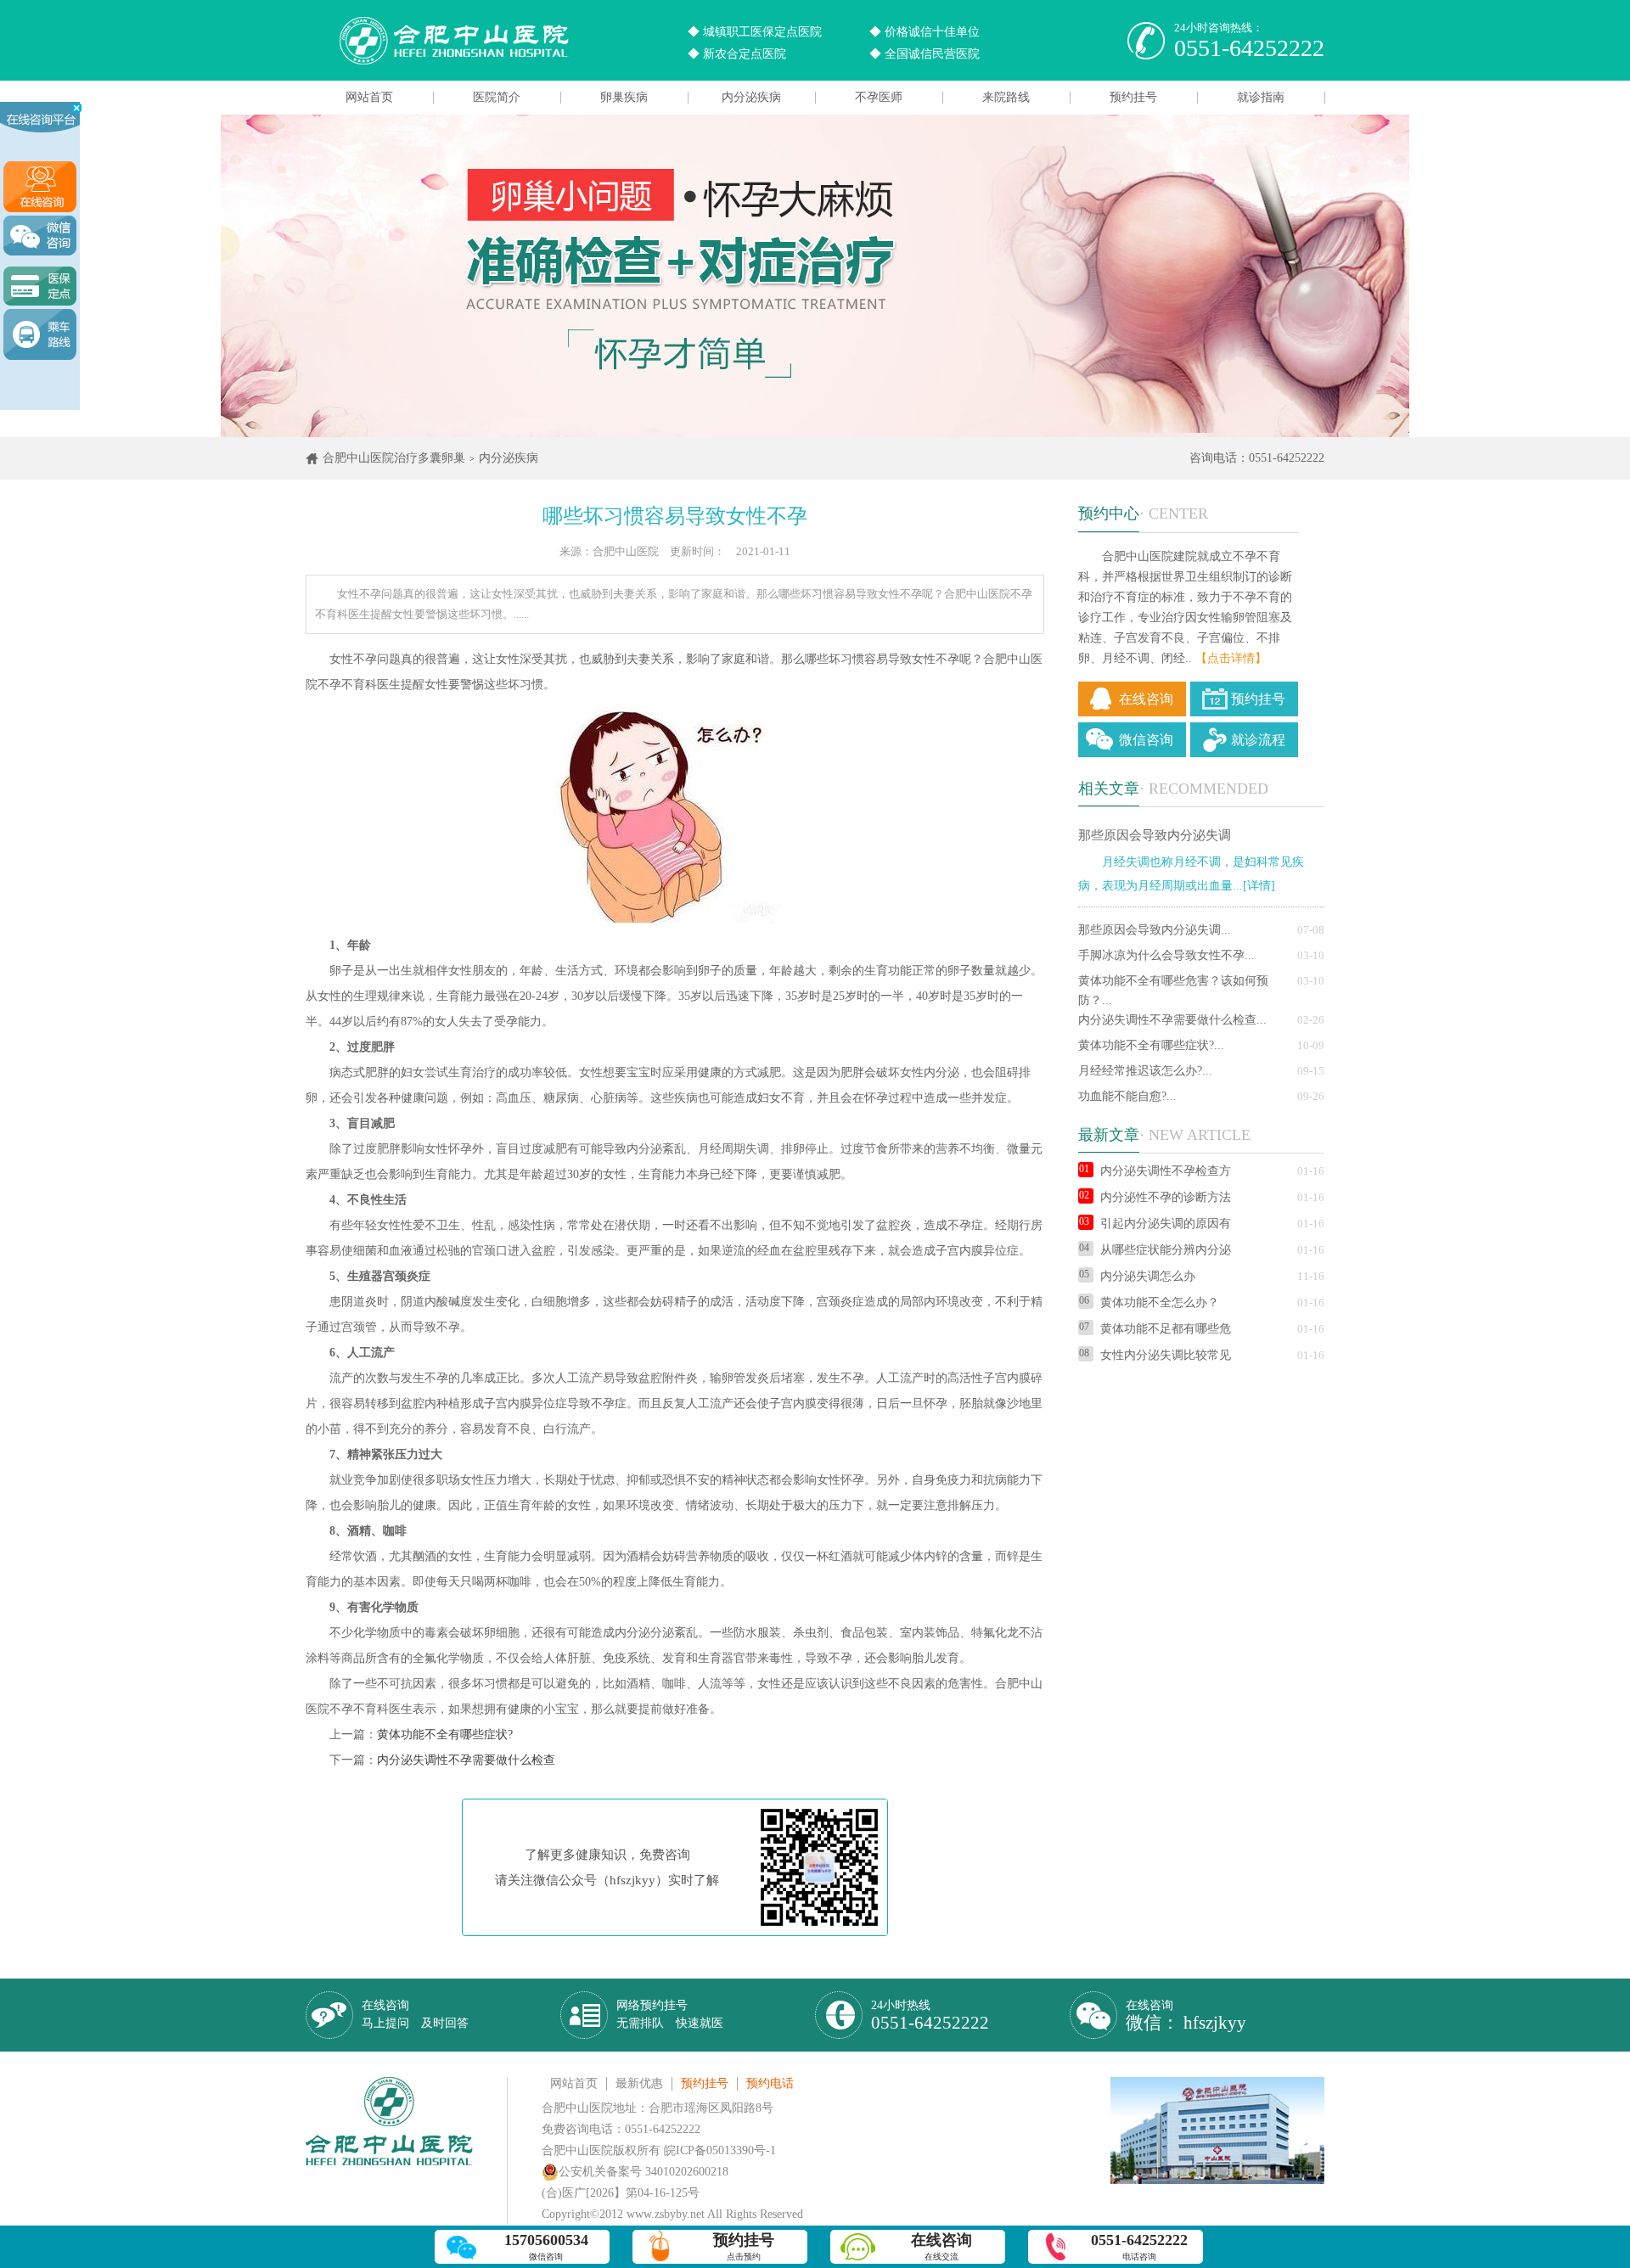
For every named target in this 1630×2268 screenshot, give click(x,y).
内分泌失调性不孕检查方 (1166, 1171)
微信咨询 (1146, 740)
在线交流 (941, 2246)
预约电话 (770, 2083)
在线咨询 (1146, 699)
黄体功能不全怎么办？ (1160, 1302)
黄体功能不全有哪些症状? (445, 1735)
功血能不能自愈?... (1127, 1096)
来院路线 (1006, 97)
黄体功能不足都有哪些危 (1166, 1329)
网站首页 (369, 97)
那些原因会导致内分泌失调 (1155, 835)
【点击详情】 (1231, 658)
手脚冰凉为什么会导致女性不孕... (1166, 955)
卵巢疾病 (624, 97)
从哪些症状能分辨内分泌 (1166, 1250)
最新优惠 (639, 2083)
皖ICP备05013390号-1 (720, 2150)
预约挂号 (1133, 97)
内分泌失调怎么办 (1148, 1276)
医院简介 (497, 97)
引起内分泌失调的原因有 (1166, 1224)
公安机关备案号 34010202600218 (644, 2172)
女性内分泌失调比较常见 (1166, 1355)
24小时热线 (930, 2015)
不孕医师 (879, 97)
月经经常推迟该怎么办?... (1145, 1071)
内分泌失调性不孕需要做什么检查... (1172, 1020)
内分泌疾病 (751, 97)
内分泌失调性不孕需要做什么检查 (466, 1760)
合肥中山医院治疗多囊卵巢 (394, 458)
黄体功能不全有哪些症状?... (1151, 1045)
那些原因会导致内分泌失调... (1155, 930)
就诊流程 (1258, 740)
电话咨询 (1139, 2246)
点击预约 (744, 2246)
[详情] (1259, 886)
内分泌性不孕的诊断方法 (1166, 1197)
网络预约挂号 (670, 2014)
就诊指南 (1261, 97)
